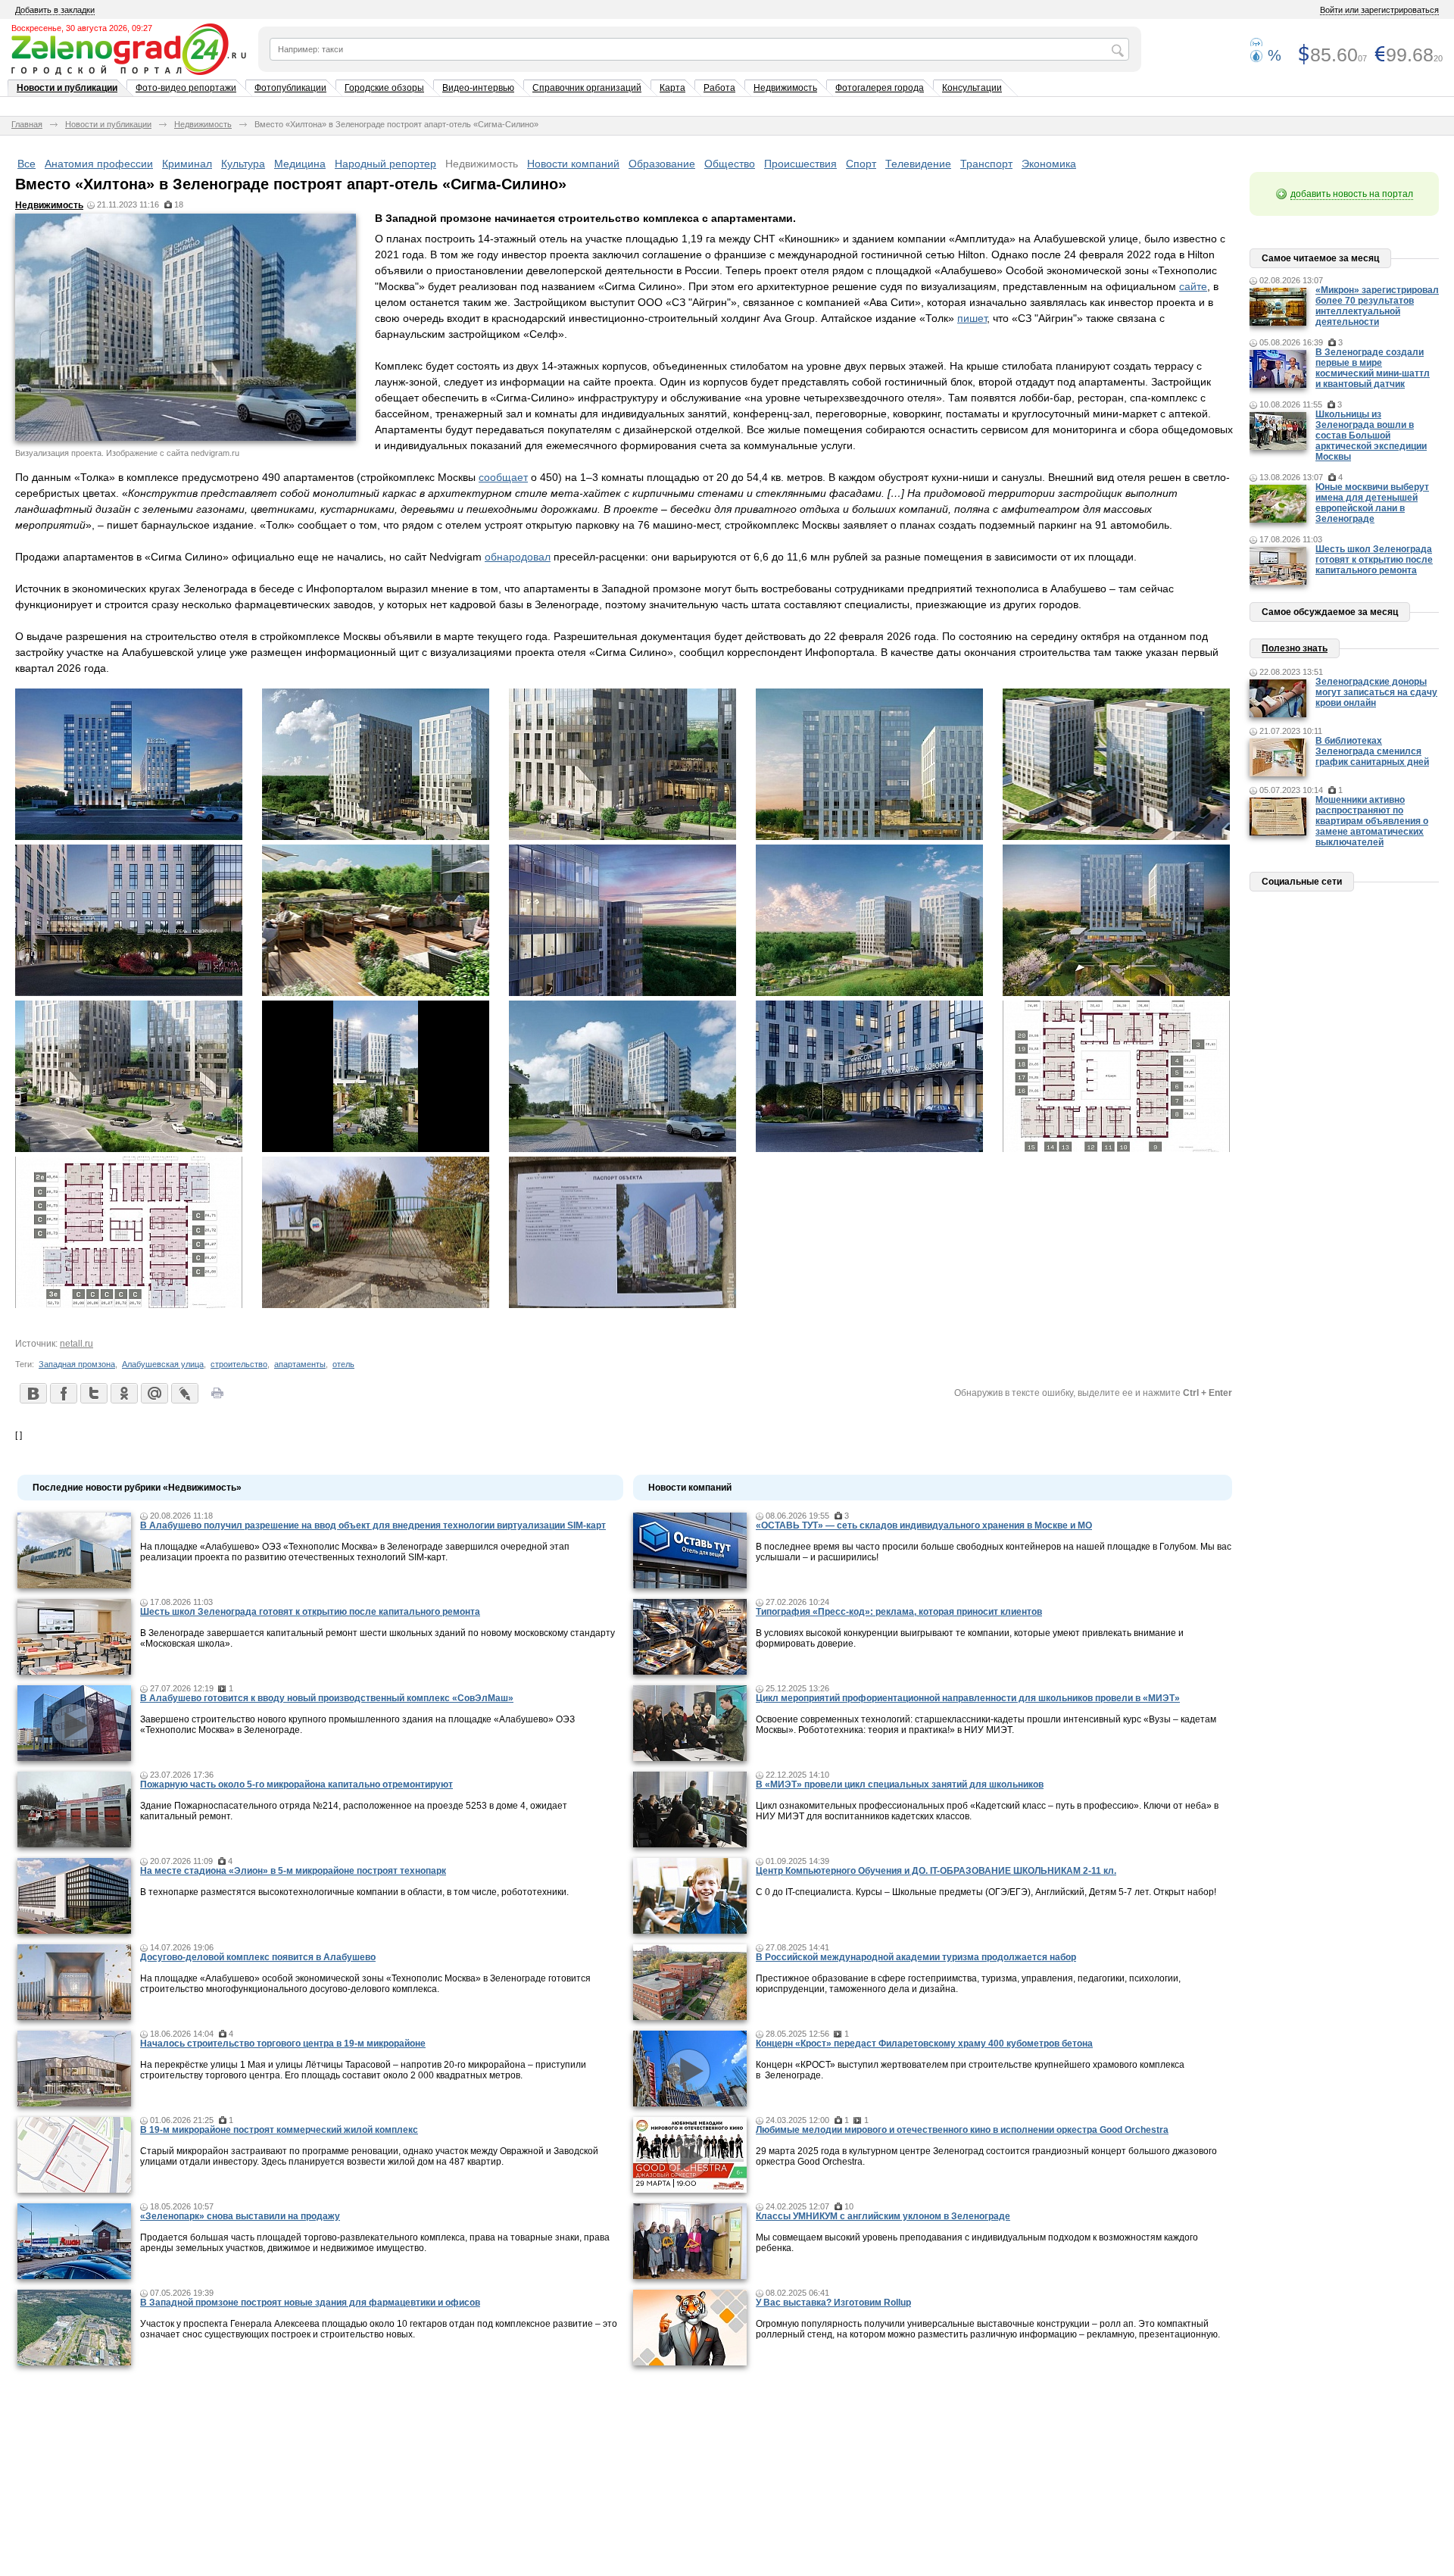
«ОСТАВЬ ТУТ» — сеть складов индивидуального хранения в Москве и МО (924, 1525)
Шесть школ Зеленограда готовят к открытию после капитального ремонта (310, 1612)
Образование (662, 164)
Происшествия (800, 164)
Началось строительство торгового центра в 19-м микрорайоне (283, 2044)
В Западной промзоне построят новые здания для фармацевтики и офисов (310, 2303)
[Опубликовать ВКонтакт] (33, 1393)
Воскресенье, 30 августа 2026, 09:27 (82, 28)
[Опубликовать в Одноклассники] (123, 1393)
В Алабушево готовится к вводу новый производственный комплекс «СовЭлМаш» (327, 1698)
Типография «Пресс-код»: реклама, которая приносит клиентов (899, 1612)
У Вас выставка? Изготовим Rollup (833, 2303)
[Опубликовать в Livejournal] (184, 1393)
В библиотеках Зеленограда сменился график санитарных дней (1372, 751)
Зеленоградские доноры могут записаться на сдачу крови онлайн (1376, 692)
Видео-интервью (478, 88)
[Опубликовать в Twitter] (93, 1393)
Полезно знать (1295, 648)
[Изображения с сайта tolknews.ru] (869, 992)
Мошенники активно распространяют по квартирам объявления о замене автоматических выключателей (1372, 821)
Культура (243, 164)
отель (343, 1364)
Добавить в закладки (55, 10)
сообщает (503, 477)
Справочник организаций (587, 88)
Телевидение (918, 164)
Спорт (861, 164)
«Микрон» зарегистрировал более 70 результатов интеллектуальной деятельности (1377, 306)
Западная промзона (77, 1364)
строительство (239, 1364)
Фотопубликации (290, 88)
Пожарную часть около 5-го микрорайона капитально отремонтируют (296, 1784)
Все (27, 164)
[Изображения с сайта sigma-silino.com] (129, 836)
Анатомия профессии (99, 164)
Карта (672, 88)
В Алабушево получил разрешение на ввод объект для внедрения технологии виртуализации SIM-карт (373, 1525)
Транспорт (986, 164)
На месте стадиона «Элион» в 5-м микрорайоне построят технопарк (293, 1871)
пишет (972, 318)
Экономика (1049, 164)
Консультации (972, 88)
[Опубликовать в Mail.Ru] (154, 1393)
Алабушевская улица (163, 1364)
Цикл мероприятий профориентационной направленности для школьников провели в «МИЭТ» (968, 1698)
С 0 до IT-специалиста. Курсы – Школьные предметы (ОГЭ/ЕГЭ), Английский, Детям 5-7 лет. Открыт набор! (986, 1892)
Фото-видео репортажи (186, 88)
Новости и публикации (67, 88)
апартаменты (300, 1364)
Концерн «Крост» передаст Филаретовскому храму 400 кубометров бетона (924, 2044)
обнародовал (518, 557)
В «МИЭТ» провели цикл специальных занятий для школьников (900, 1784)
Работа (719, 88)
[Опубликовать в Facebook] (63, 1393)
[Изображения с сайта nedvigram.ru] (376, 1148)
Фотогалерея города (880, 88)
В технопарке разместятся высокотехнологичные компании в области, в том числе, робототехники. (354, 1892)
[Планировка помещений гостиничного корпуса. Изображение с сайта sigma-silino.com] (1116, 1148)
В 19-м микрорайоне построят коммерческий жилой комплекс (279, 2130)
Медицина (300, 164)
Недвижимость (785, 88)
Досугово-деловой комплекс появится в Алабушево (258, 1957)
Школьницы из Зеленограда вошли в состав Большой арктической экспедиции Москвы (1371, 436)
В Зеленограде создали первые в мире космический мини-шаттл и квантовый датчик (1373, 368)
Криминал (187, 164)
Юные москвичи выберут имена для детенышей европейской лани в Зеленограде (1372, 503)
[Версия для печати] (217, 1397)
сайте (1193, 286)
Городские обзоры (384, 88)
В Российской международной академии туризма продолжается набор (916, 1957)
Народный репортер (385, 164)
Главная (27, 124)
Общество (730, 164)
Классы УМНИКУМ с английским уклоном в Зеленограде (883, 2216)
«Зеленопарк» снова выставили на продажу (240, 2216)
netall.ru (76, 1344)
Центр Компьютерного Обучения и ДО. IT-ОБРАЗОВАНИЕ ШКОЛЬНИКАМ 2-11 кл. (936, 1871)
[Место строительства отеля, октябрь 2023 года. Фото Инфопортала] (376, 1304)
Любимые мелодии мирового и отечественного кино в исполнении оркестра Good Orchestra (962, 2130)
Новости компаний (573, 164)
